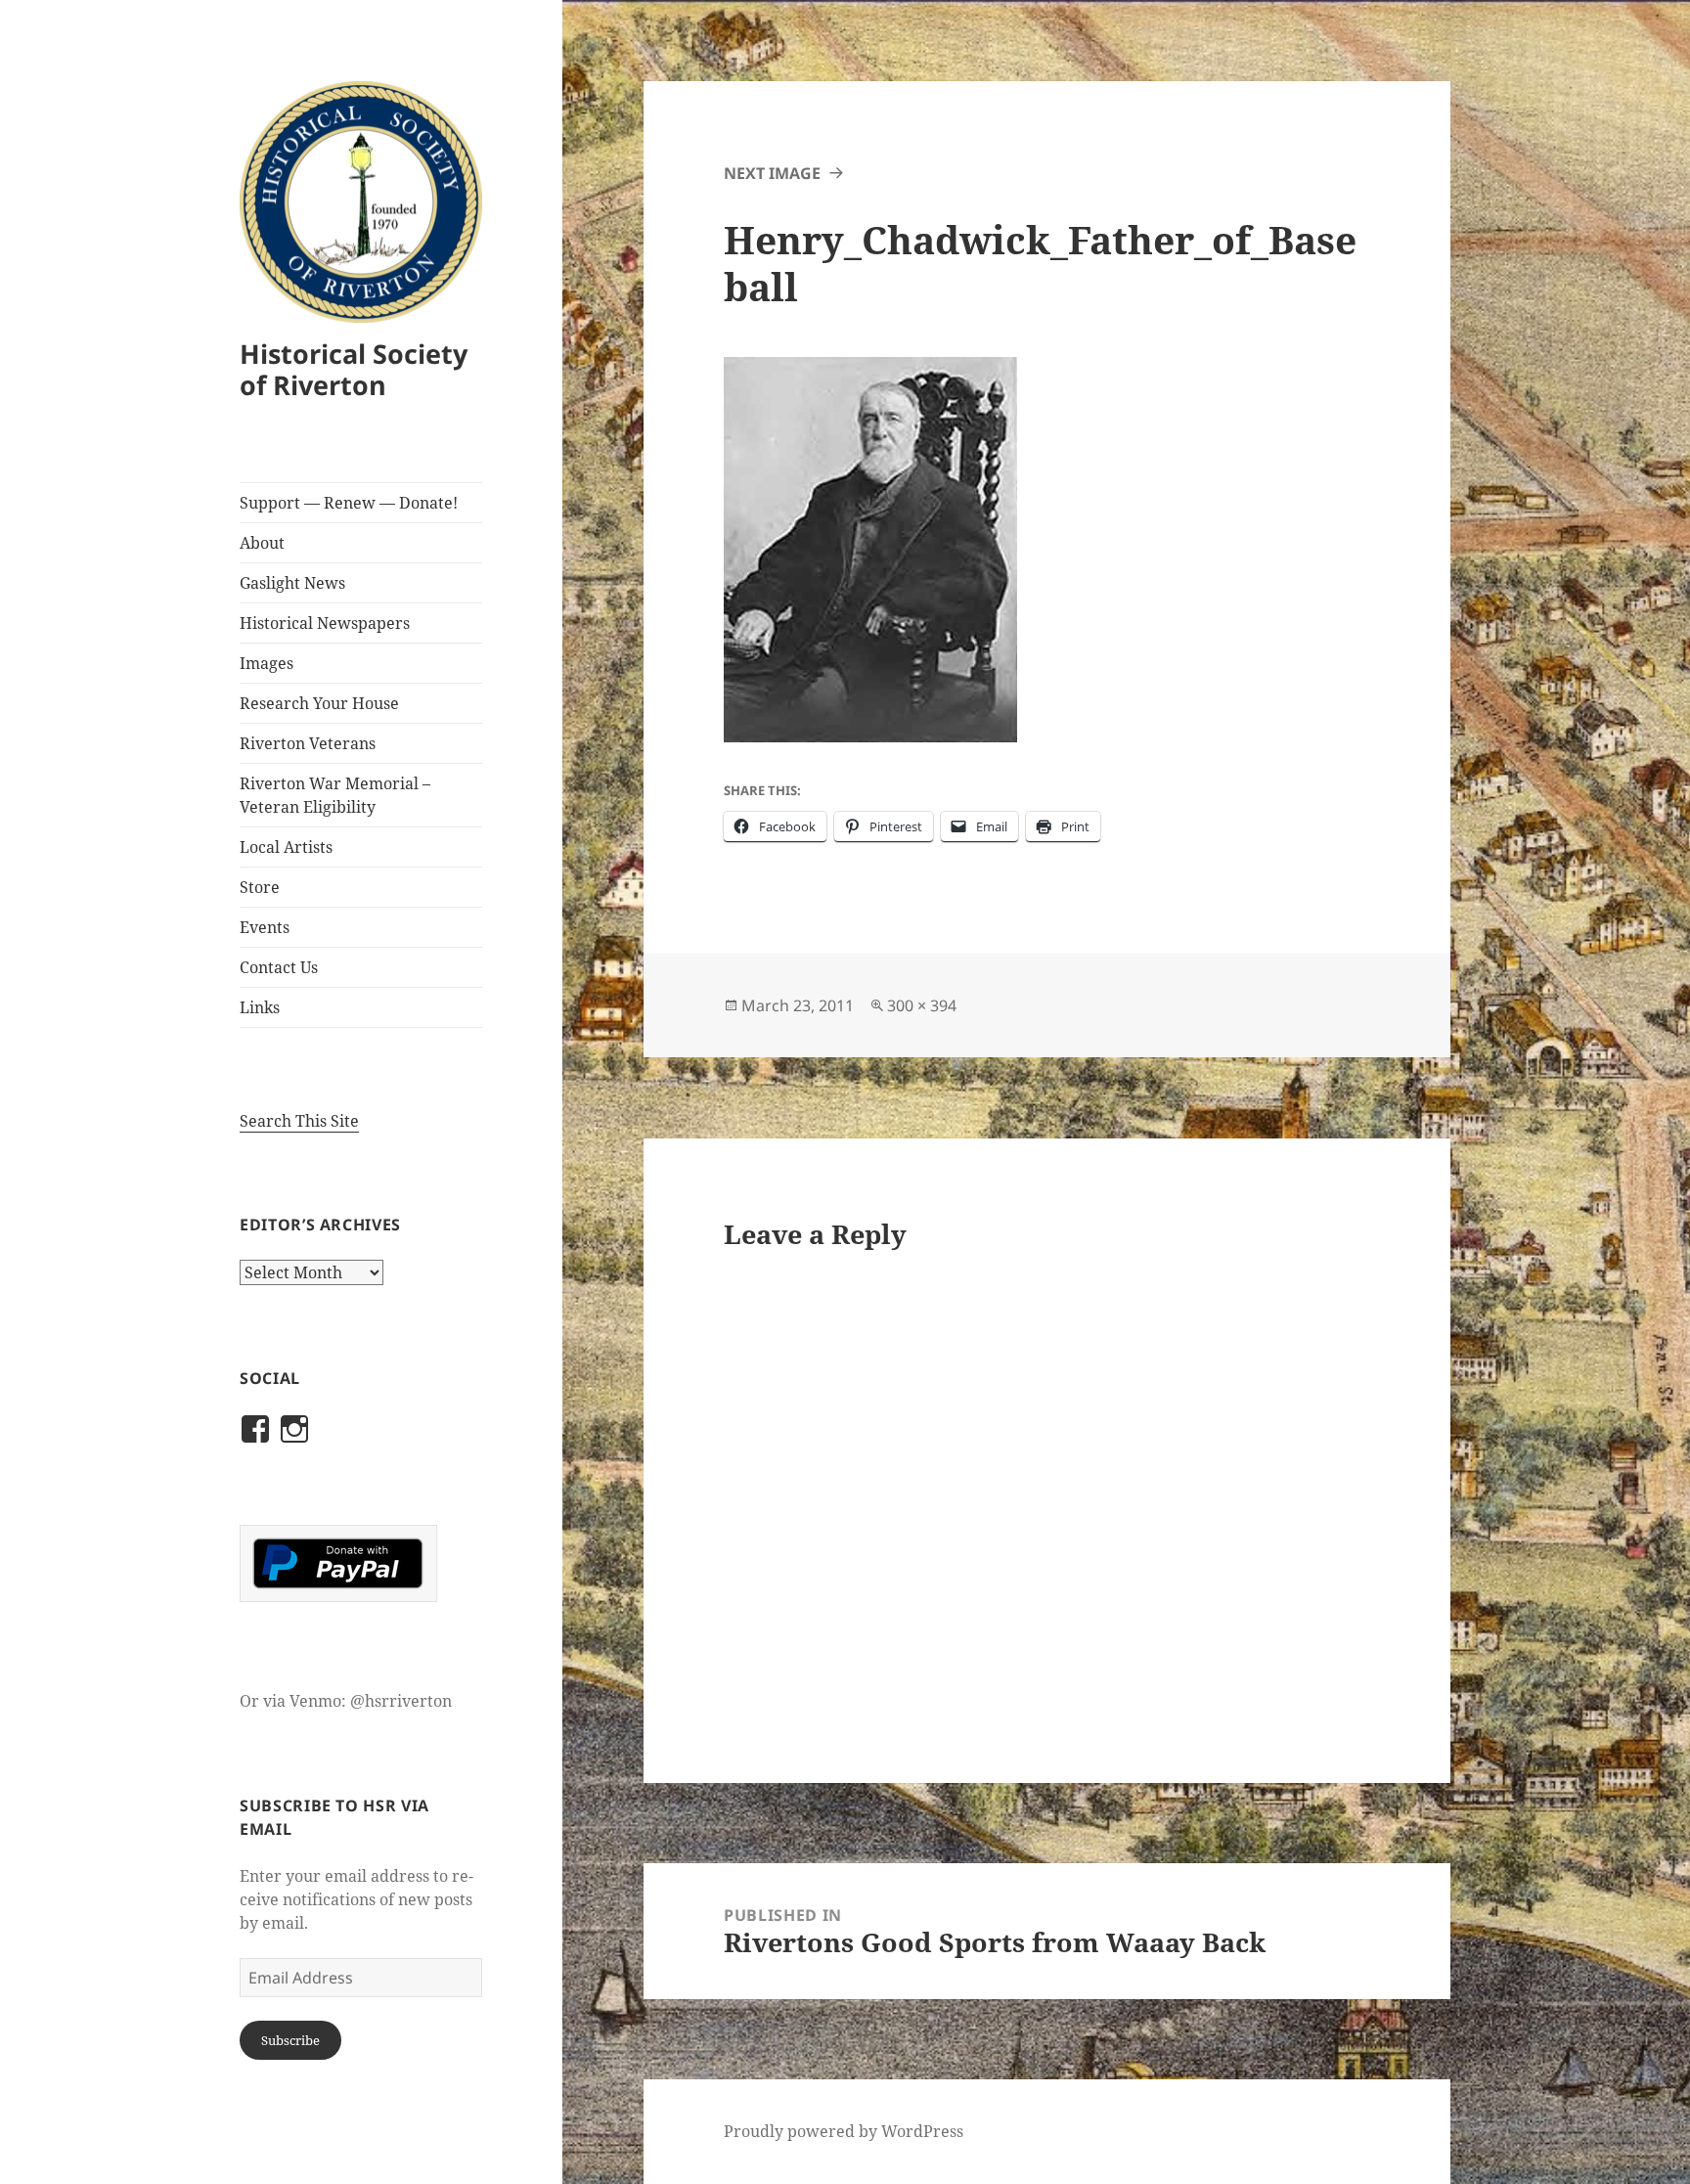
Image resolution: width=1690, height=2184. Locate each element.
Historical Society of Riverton (354, 369)
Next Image (772, 173)
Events (265, 927)
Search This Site (299, 1121)
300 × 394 (922, 1005)
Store (260, 887)
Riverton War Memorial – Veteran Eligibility (335, 795)
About (262, 543)
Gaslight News (292, 583)
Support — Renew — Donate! (349, 503)
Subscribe (290, 2040)
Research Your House (319, 703)
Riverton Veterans (308, 743)
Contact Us (279, 967)
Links (260, 1007)
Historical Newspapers (325, 623)
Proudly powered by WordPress (844, 2131)
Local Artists (286, 847)
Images (267, 663)
